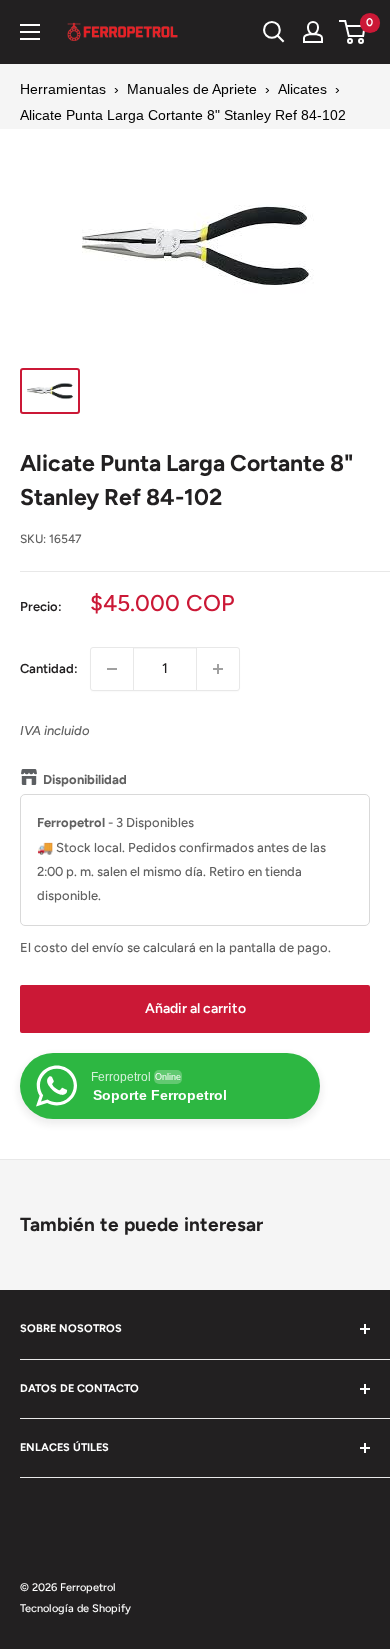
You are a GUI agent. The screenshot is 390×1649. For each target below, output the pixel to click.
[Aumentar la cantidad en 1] (218, 669)
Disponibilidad (85, 779)
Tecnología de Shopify (75, 1608)
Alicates (302, 89)
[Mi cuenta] (313, 32)
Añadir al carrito (195, 1008)
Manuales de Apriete (192, 89)
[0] (353, 32)
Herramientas (63, 89)
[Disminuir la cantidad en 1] (112, 669)
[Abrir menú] (30, 32)
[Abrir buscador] (274, 32)
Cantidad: (49, 668)
